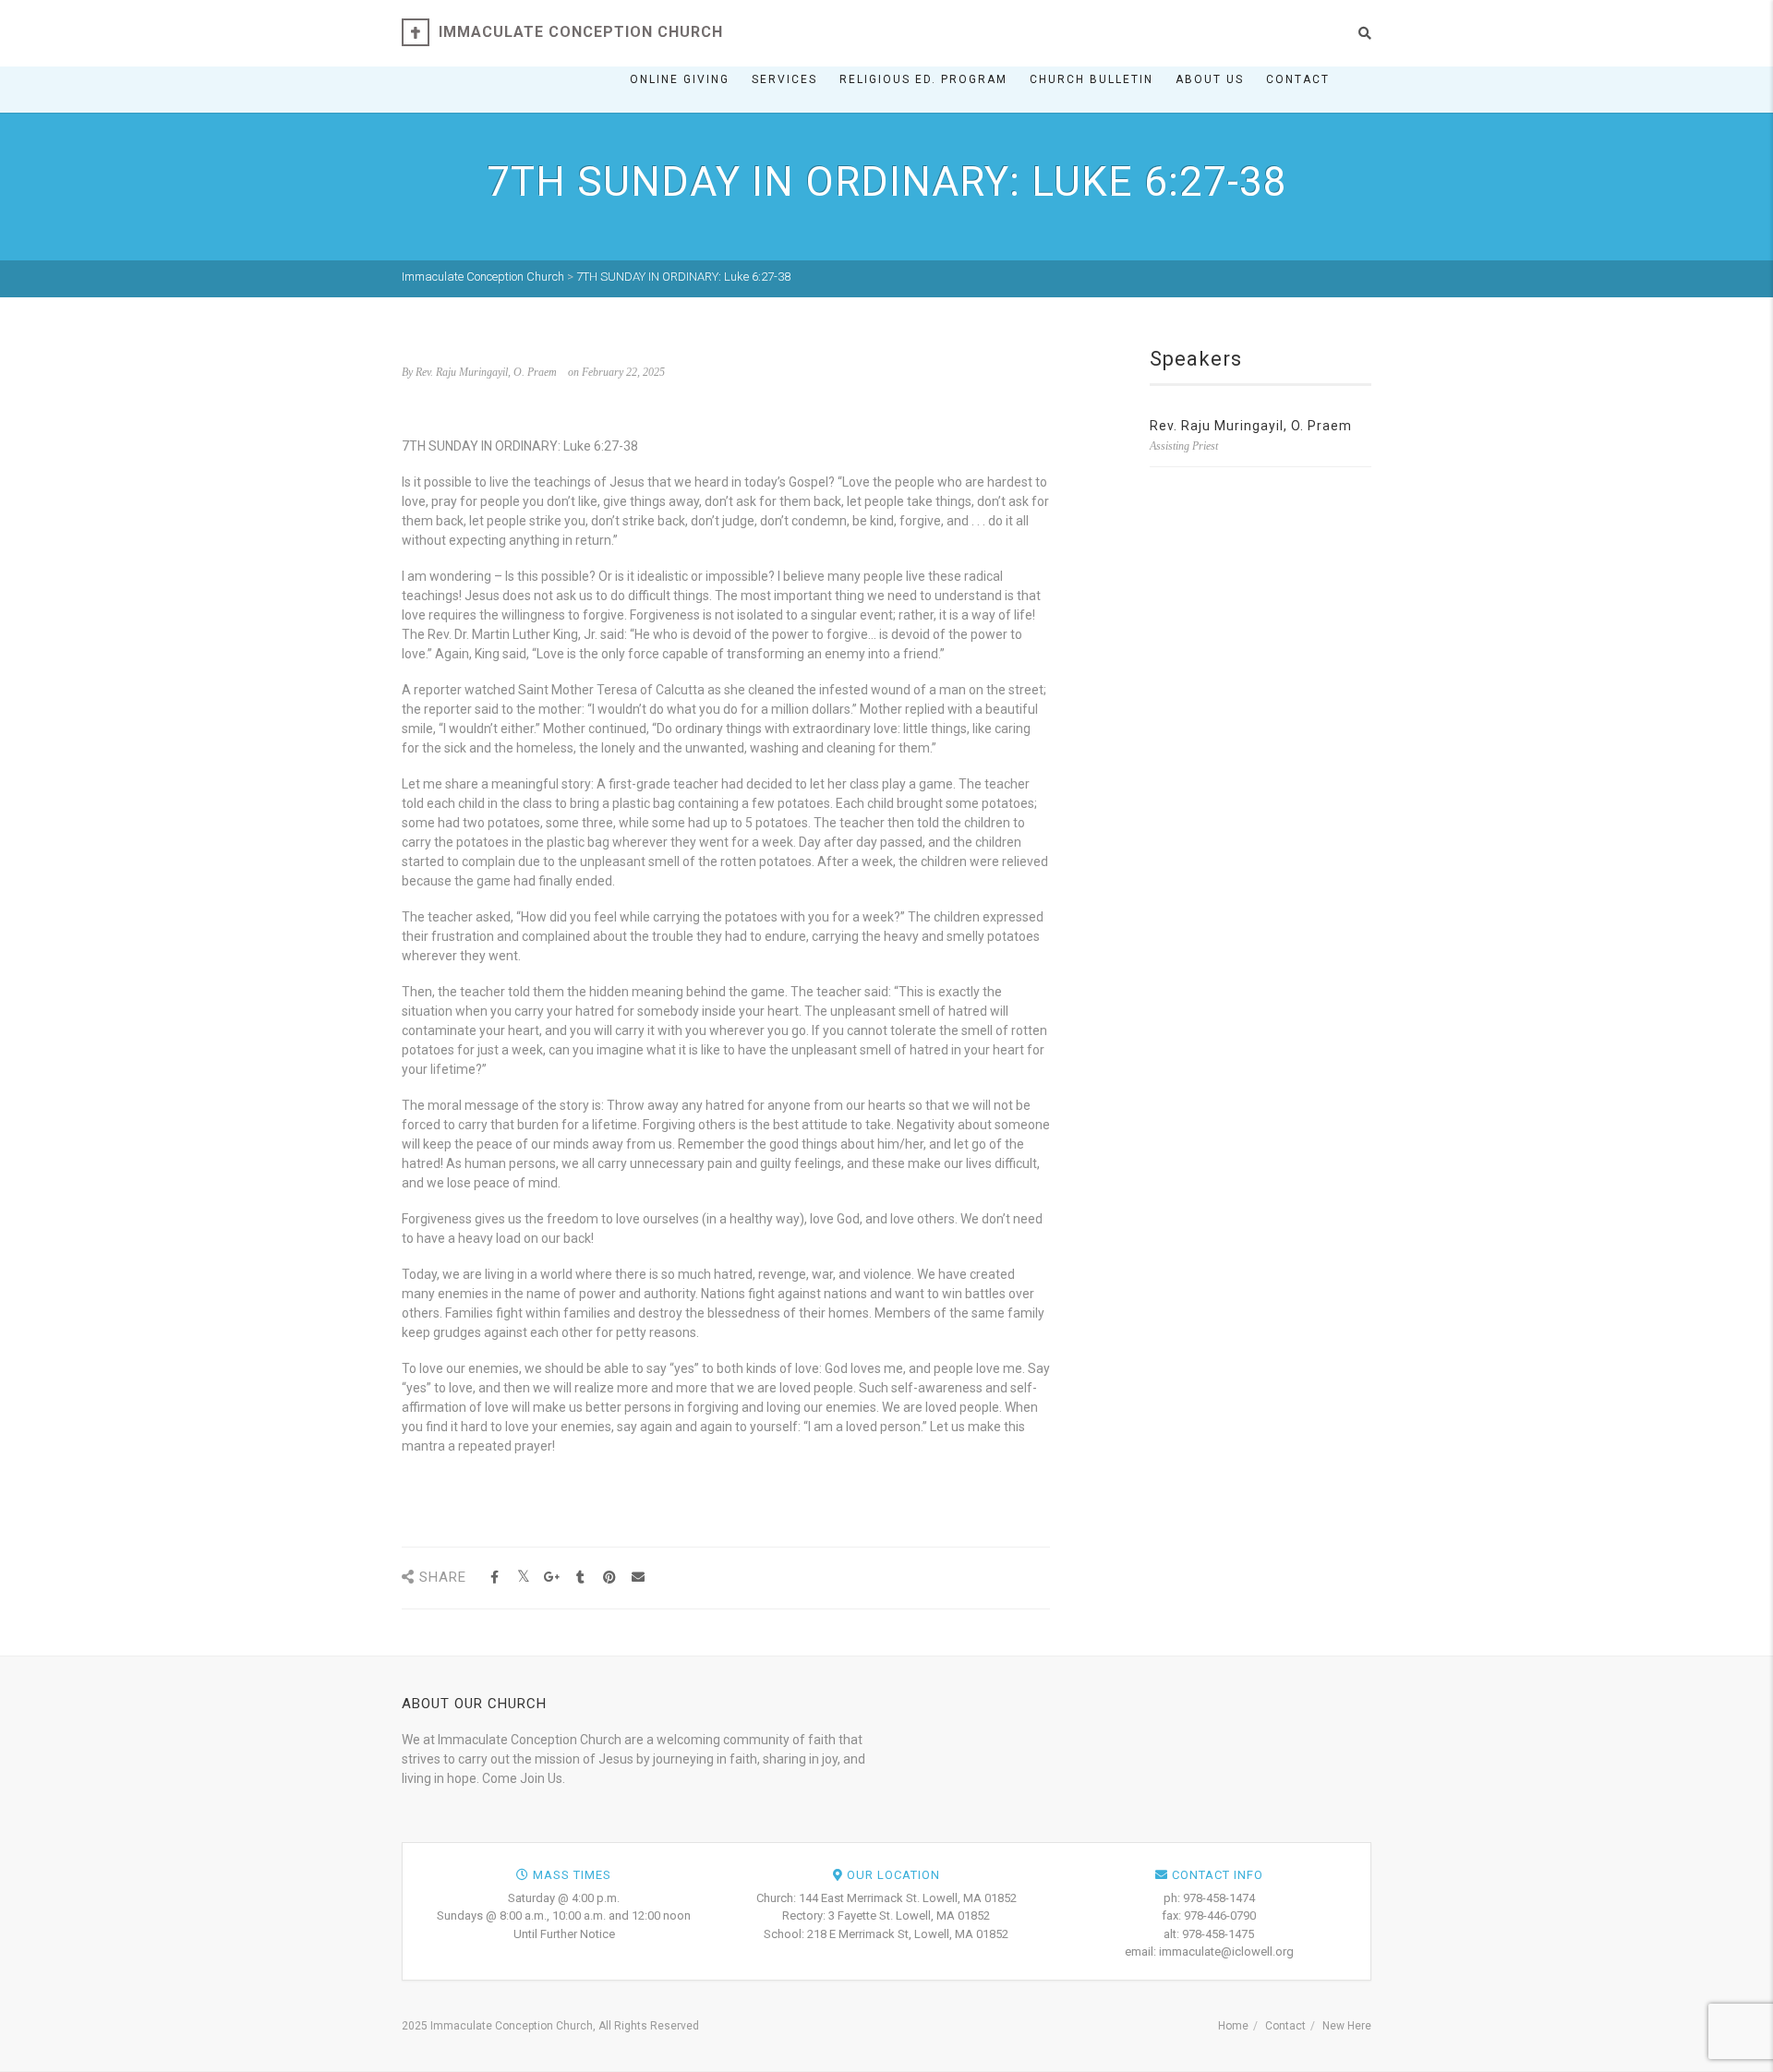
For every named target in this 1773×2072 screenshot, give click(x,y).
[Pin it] (609, 1578)
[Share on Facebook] (495, 1578)
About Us (1210, 79)
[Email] (638, 1578)
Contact (1298, 79)
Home (1233, 2026)
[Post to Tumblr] (580, 1578)
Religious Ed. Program (923, 79)
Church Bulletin (1092, 79)
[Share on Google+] (552, 1578)
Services (784, 79)
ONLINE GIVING (680, 79)
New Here (1347, 2026)
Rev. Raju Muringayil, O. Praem (1251, 426)
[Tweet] (523, 1578)
